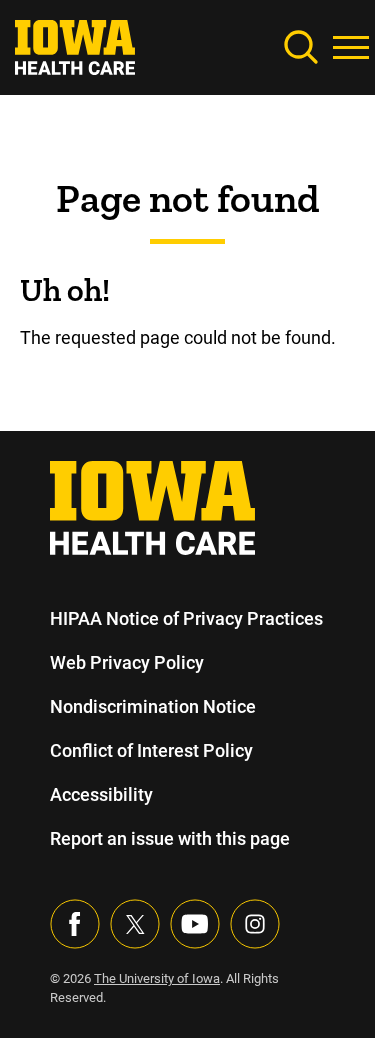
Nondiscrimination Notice (153, 706)
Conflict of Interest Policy (151, 750)
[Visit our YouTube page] (195, 924)
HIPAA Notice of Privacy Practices (186, 618)
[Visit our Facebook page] (75, 924)
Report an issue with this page (170, 838)
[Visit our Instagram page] (255, 924)
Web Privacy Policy (127, 662)
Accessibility (101, 794)
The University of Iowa (157, 978)
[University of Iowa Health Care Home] (152, 506)
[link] (75, 45)
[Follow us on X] (135, 924)
